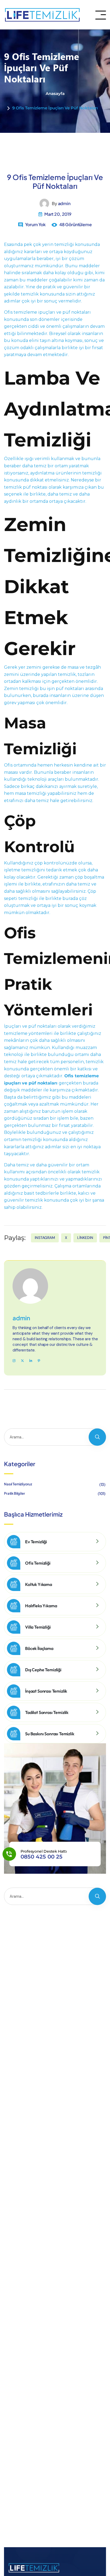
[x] (22, 1361)
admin (64, 203)
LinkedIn (85, 1238)
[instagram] (14, 1361)
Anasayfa (55, 93)
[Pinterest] (39, 1361)
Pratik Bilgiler (55, 1493)
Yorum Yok (35, 224)
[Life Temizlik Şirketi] (42, 15)
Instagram (45, 1238)
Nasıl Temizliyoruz (55, 1484)
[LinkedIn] (31, 1361)
